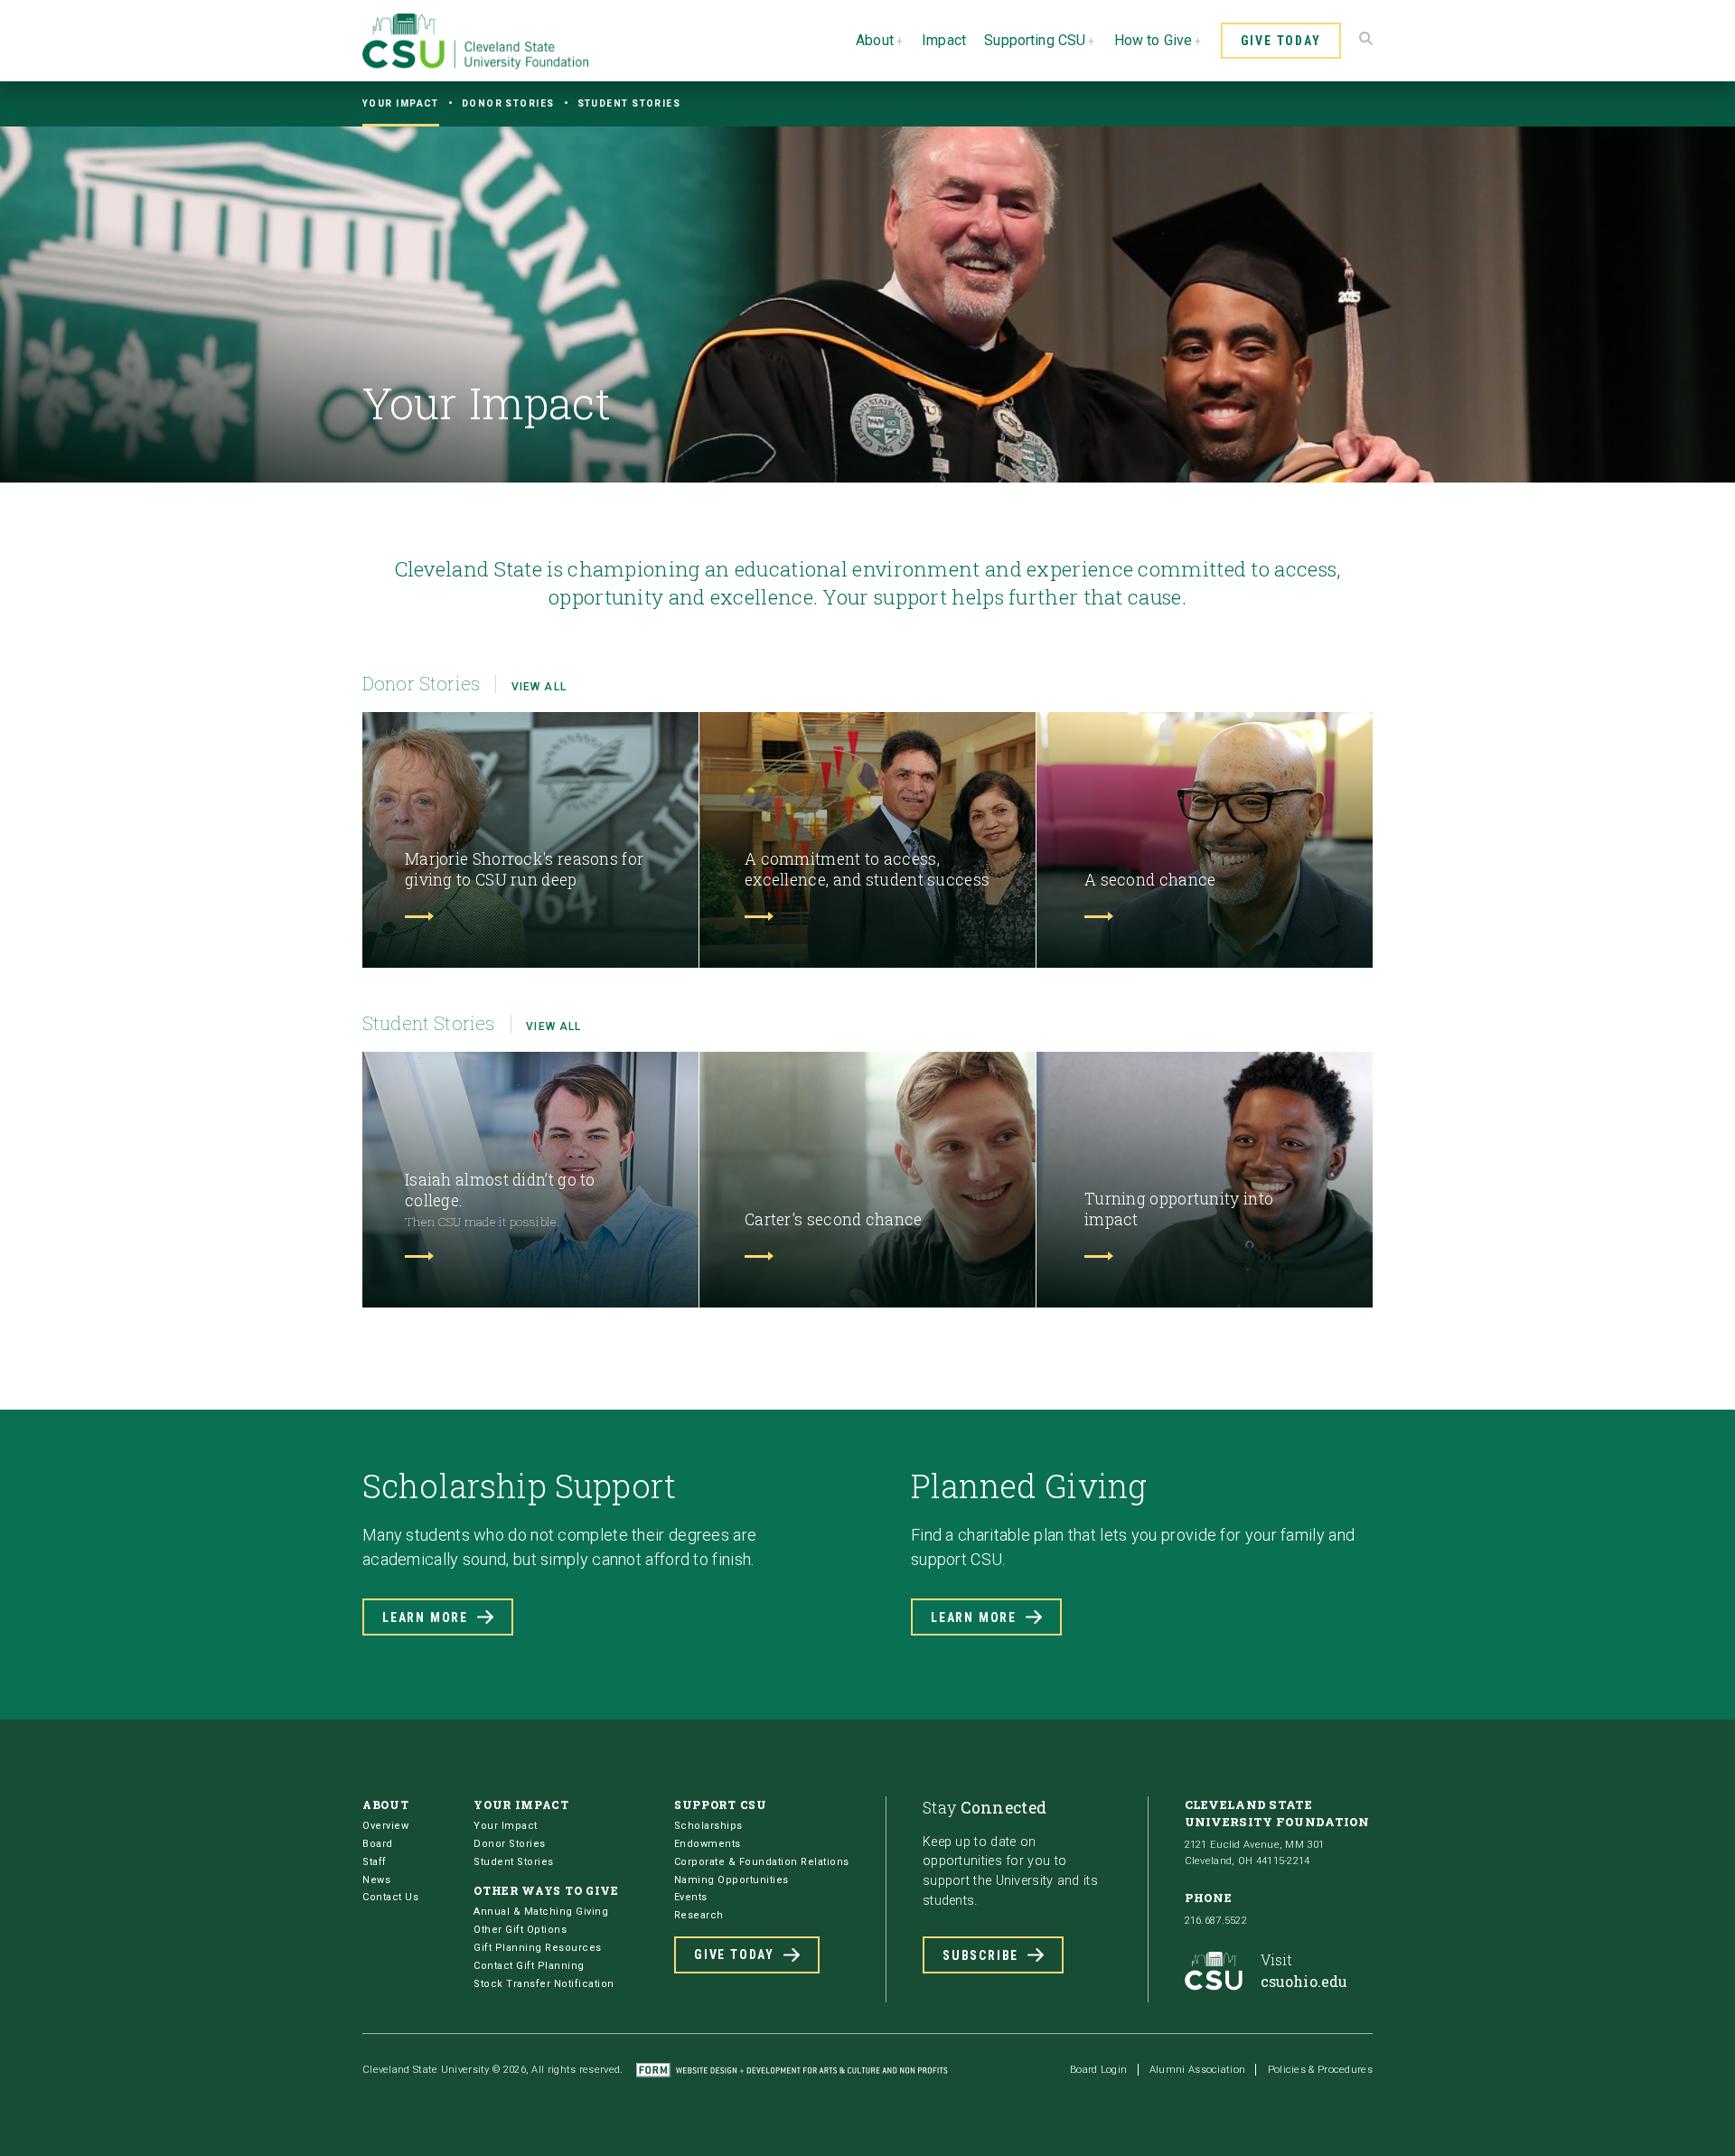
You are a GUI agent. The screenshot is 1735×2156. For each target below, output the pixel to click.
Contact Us (390, 1897)
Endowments (708, 1844)
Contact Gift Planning (529, 1966)
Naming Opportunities (732, 1880)
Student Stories (629, 103)
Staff (375, 1862)
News (376, 1880)
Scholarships (708, 1826)
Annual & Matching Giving (541, 1912)
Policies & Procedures (1320, 2070)
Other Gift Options (520, 1930)
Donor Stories (508, 103)
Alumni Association (1197, 2070)
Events (691, 1897)
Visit (1304, 1970)
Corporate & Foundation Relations (762, 1862)
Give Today (1281, 41)
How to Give (1154, 40)
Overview (385, 1826)
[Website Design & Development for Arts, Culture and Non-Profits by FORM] (792, 2070)
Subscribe (980, 1955)
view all (539, 687)
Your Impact (401, 103)
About (875, 40)
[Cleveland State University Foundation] (475, 65)
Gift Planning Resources (538, 1948)
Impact (944, 40)
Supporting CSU (1035, 40)
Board (378, 1844)
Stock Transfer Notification (544, 1984)
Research (699, 1915)
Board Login (1098, 2070)
